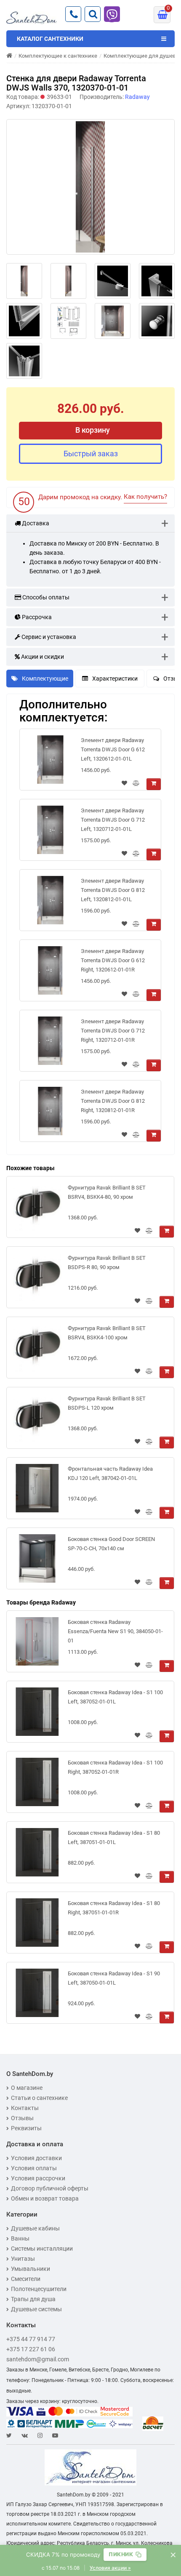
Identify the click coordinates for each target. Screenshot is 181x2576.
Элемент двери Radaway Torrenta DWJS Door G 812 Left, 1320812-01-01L (113, 890)
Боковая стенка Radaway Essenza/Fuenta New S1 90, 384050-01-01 (115, 1631)
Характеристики (115, 679)
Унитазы (23, 2259)
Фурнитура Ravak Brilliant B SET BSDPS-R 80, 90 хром (107, 1263)
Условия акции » (110, 2568)
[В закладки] (124, 784)
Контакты (25, 2108)
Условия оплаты (34, 2168)
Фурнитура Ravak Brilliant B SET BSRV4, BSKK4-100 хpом (107, 1333)
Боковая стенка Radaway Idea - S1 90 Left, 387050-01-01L (114, 1978)
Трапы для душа (33, 2299)
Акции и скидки (42, 657)
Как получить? (145, 497)
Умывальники (31, 2269)
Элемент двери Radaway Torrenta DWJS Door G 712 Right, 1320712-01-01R (113, 1031)
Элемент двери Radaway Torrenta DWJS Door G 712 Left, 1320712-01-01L (113, 820)
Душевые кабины (35, 2228)
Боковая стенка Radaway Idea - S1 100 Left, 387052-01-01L (115, 1697)
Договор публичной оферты (50, 2188)
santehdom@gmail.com (38, 2359)
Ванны (20, 2238)
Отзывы (22, 2118)
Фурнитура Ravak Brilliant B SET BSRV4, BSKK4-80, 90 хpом (107, 1192)
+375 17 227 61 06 (31, 2349)
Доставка (35, 523)
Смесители (26, 2279)
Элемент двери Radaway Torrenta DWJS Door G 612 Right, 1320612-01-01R (113, 960)
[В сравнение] (136, 784)
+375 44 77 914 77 (31, 2339)
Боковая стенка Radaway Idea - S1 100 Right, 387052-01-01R (115, 1767)
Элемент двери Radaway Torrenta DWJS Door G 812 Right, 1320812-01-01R (113, 1101)
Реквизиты (26, 2128)
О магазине (27, 2088)
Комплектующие (45, 679)
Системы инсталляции (42, 2249)
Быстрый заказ (91, 454)
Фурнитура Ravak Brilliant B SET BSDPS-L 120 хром (107, 1403)
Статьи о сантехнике (39, 2098)
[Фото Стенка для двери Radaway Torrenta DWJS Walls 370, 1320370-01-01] (90, 187)
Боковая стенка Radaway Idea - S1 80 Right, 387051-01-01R (114, 1908)
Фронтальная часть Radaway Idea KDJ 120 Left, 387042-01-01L (110, 1473)
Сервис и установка (48, 637)
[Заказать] (154, 784)
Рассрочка (36, 617)
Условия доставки (36, 2158)
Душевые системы (36, 2309)
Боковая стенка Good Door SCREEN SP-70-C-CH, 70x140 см (111, 1544)
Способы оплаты (45, 597)
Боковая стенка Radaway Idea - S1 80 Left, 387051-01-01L (114, 1838)
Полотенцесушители (39, 2289)
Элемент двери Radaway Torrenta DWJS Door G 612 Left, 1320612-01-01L (113, 749)
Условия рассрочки (38, 2178)
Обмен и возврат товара (45, 2198)
